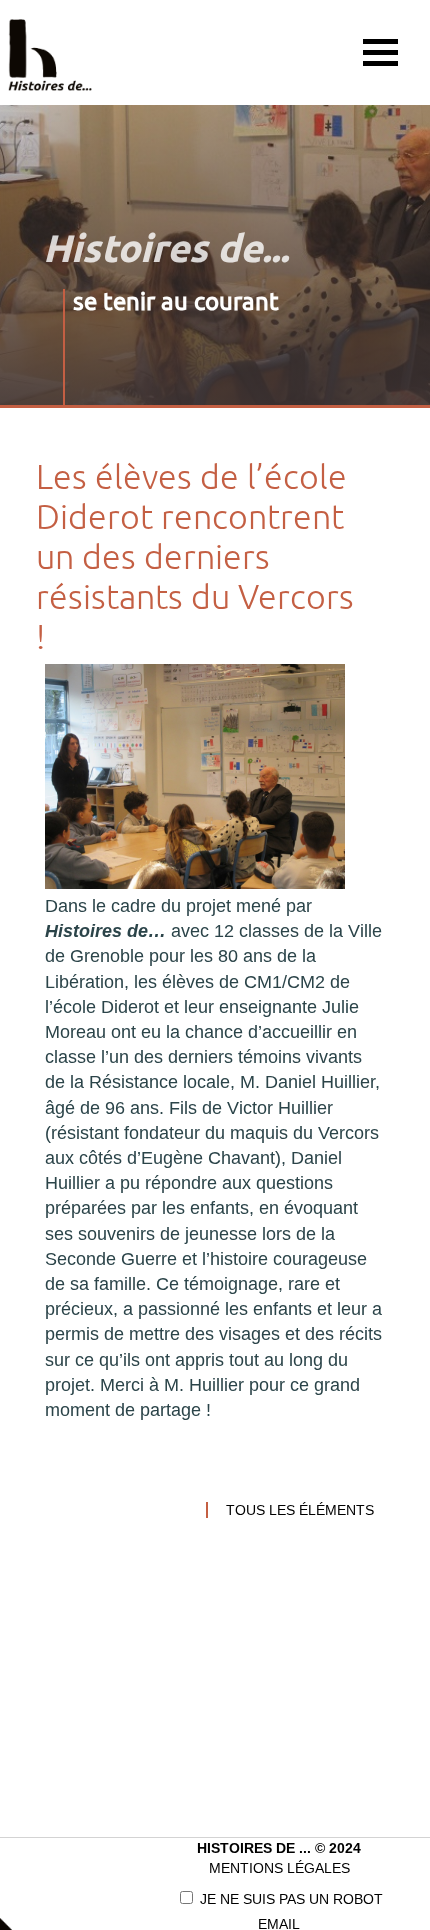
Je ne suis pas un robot (289, 1899)
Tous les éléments (300, 1510)
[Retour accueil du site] (50, 52)
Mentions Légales (279, 1868)
